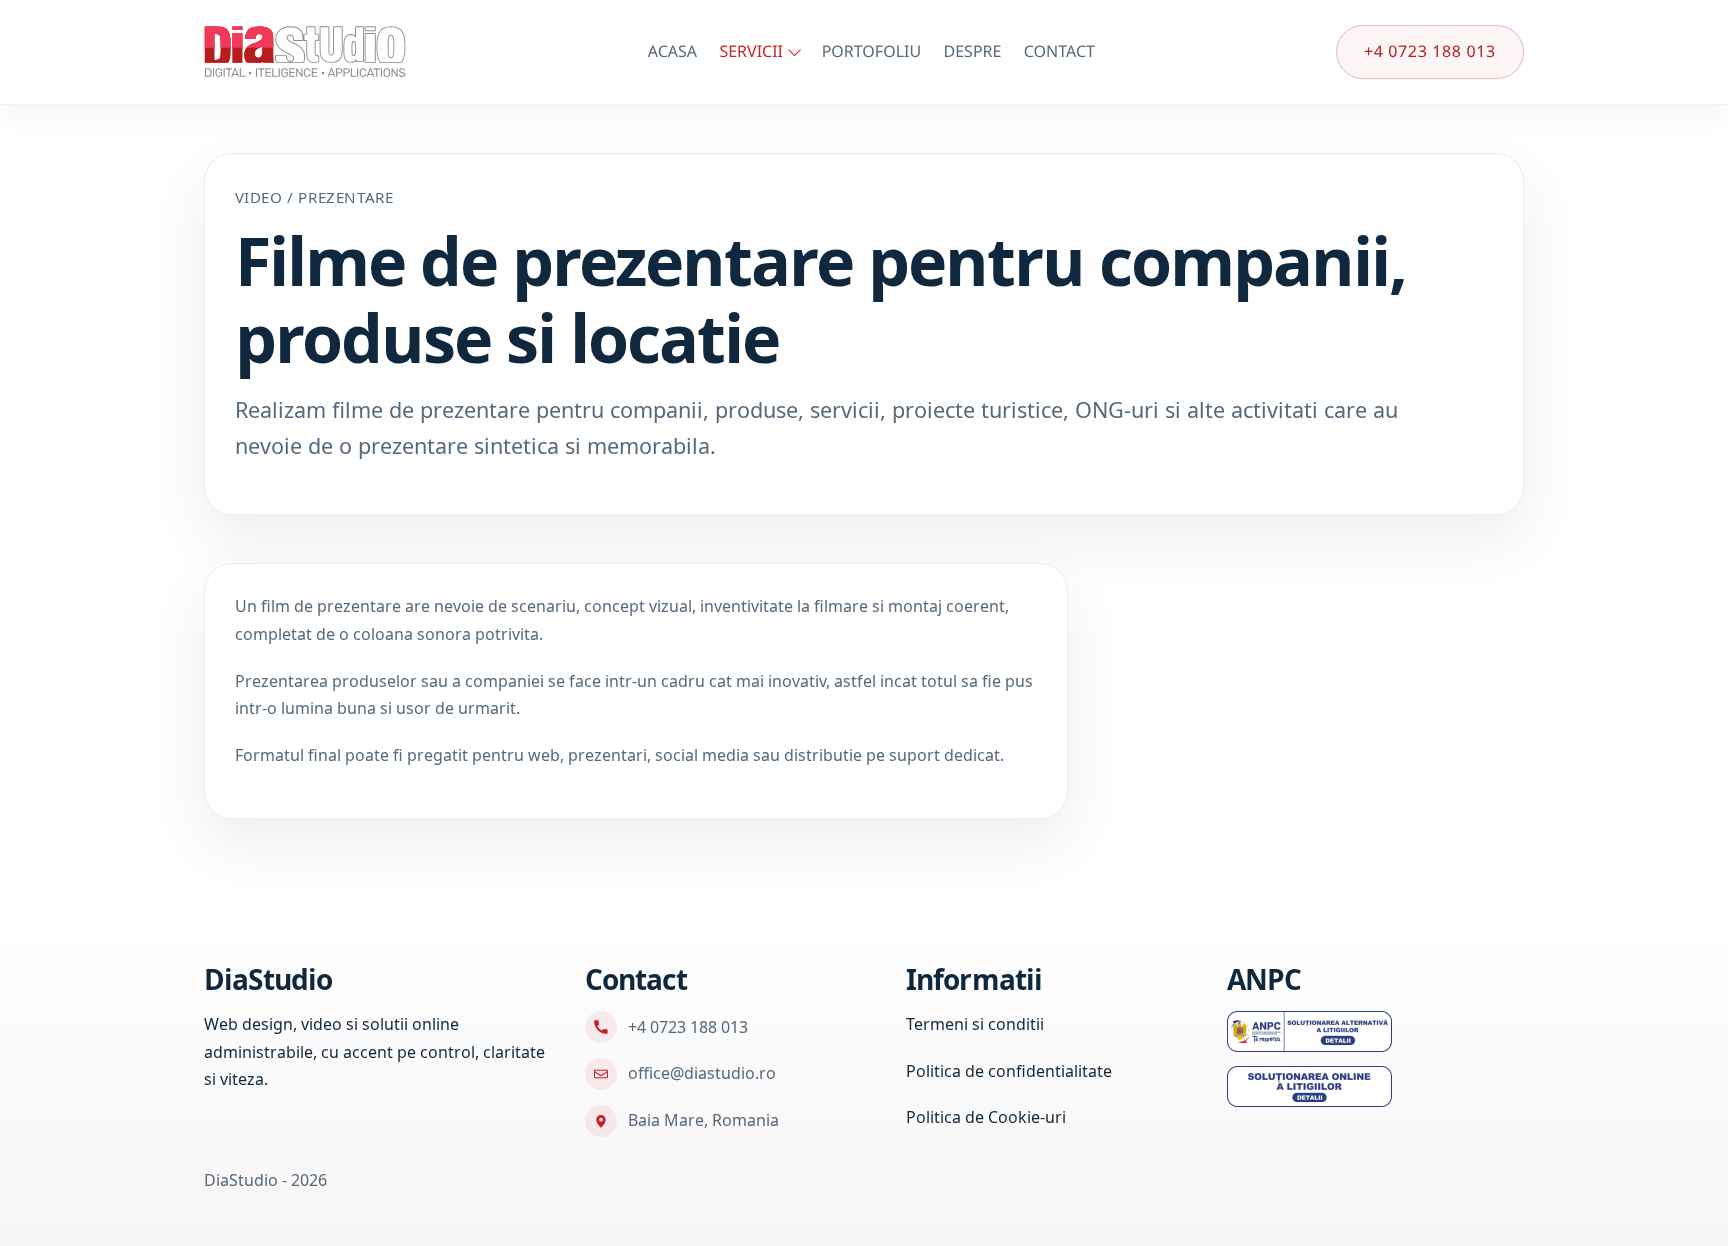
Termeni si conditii (975, 1024)
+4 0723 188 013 (1430, 51)
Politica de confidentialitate (1009, 1071)
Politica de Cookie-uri (986, 1117)
